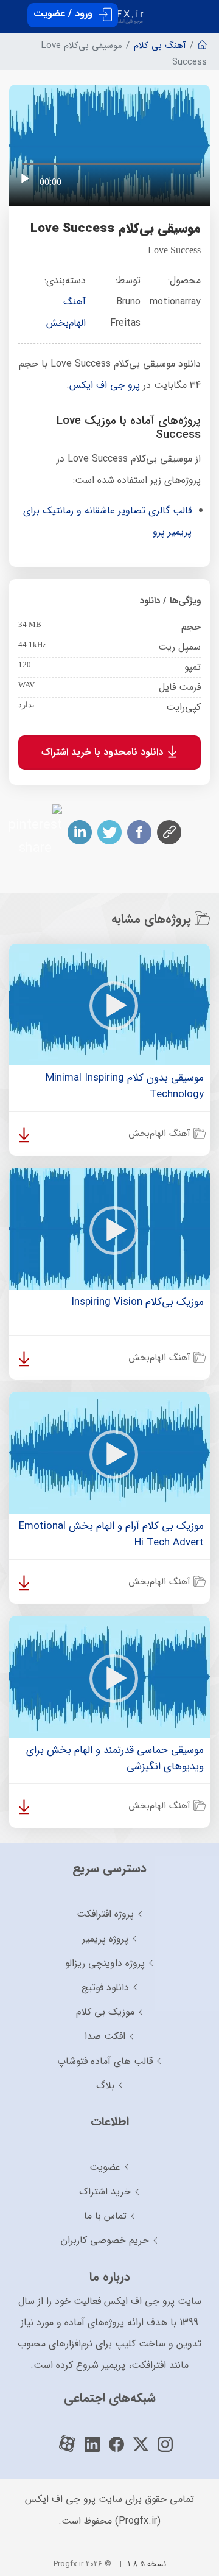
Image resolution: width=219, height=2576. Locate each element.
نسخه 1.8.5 (147, 2564)
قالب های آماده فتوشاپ (105, 2061)
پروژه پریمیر (105, 1939)
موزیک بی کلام (105, 2012)
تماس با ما (105, 2216)
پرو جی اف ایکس (105, 385)
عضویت (105, 2167)
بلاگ (105, 2086)
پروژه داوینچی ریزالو (105, 1963)
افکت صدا (105, 2036)
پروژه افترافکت (105, 1914)
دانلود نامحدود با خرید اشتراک (104, 752)
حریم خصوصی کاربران (105, 2240)
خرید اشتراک (105, 2192)
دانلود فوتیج (105, 1988)
